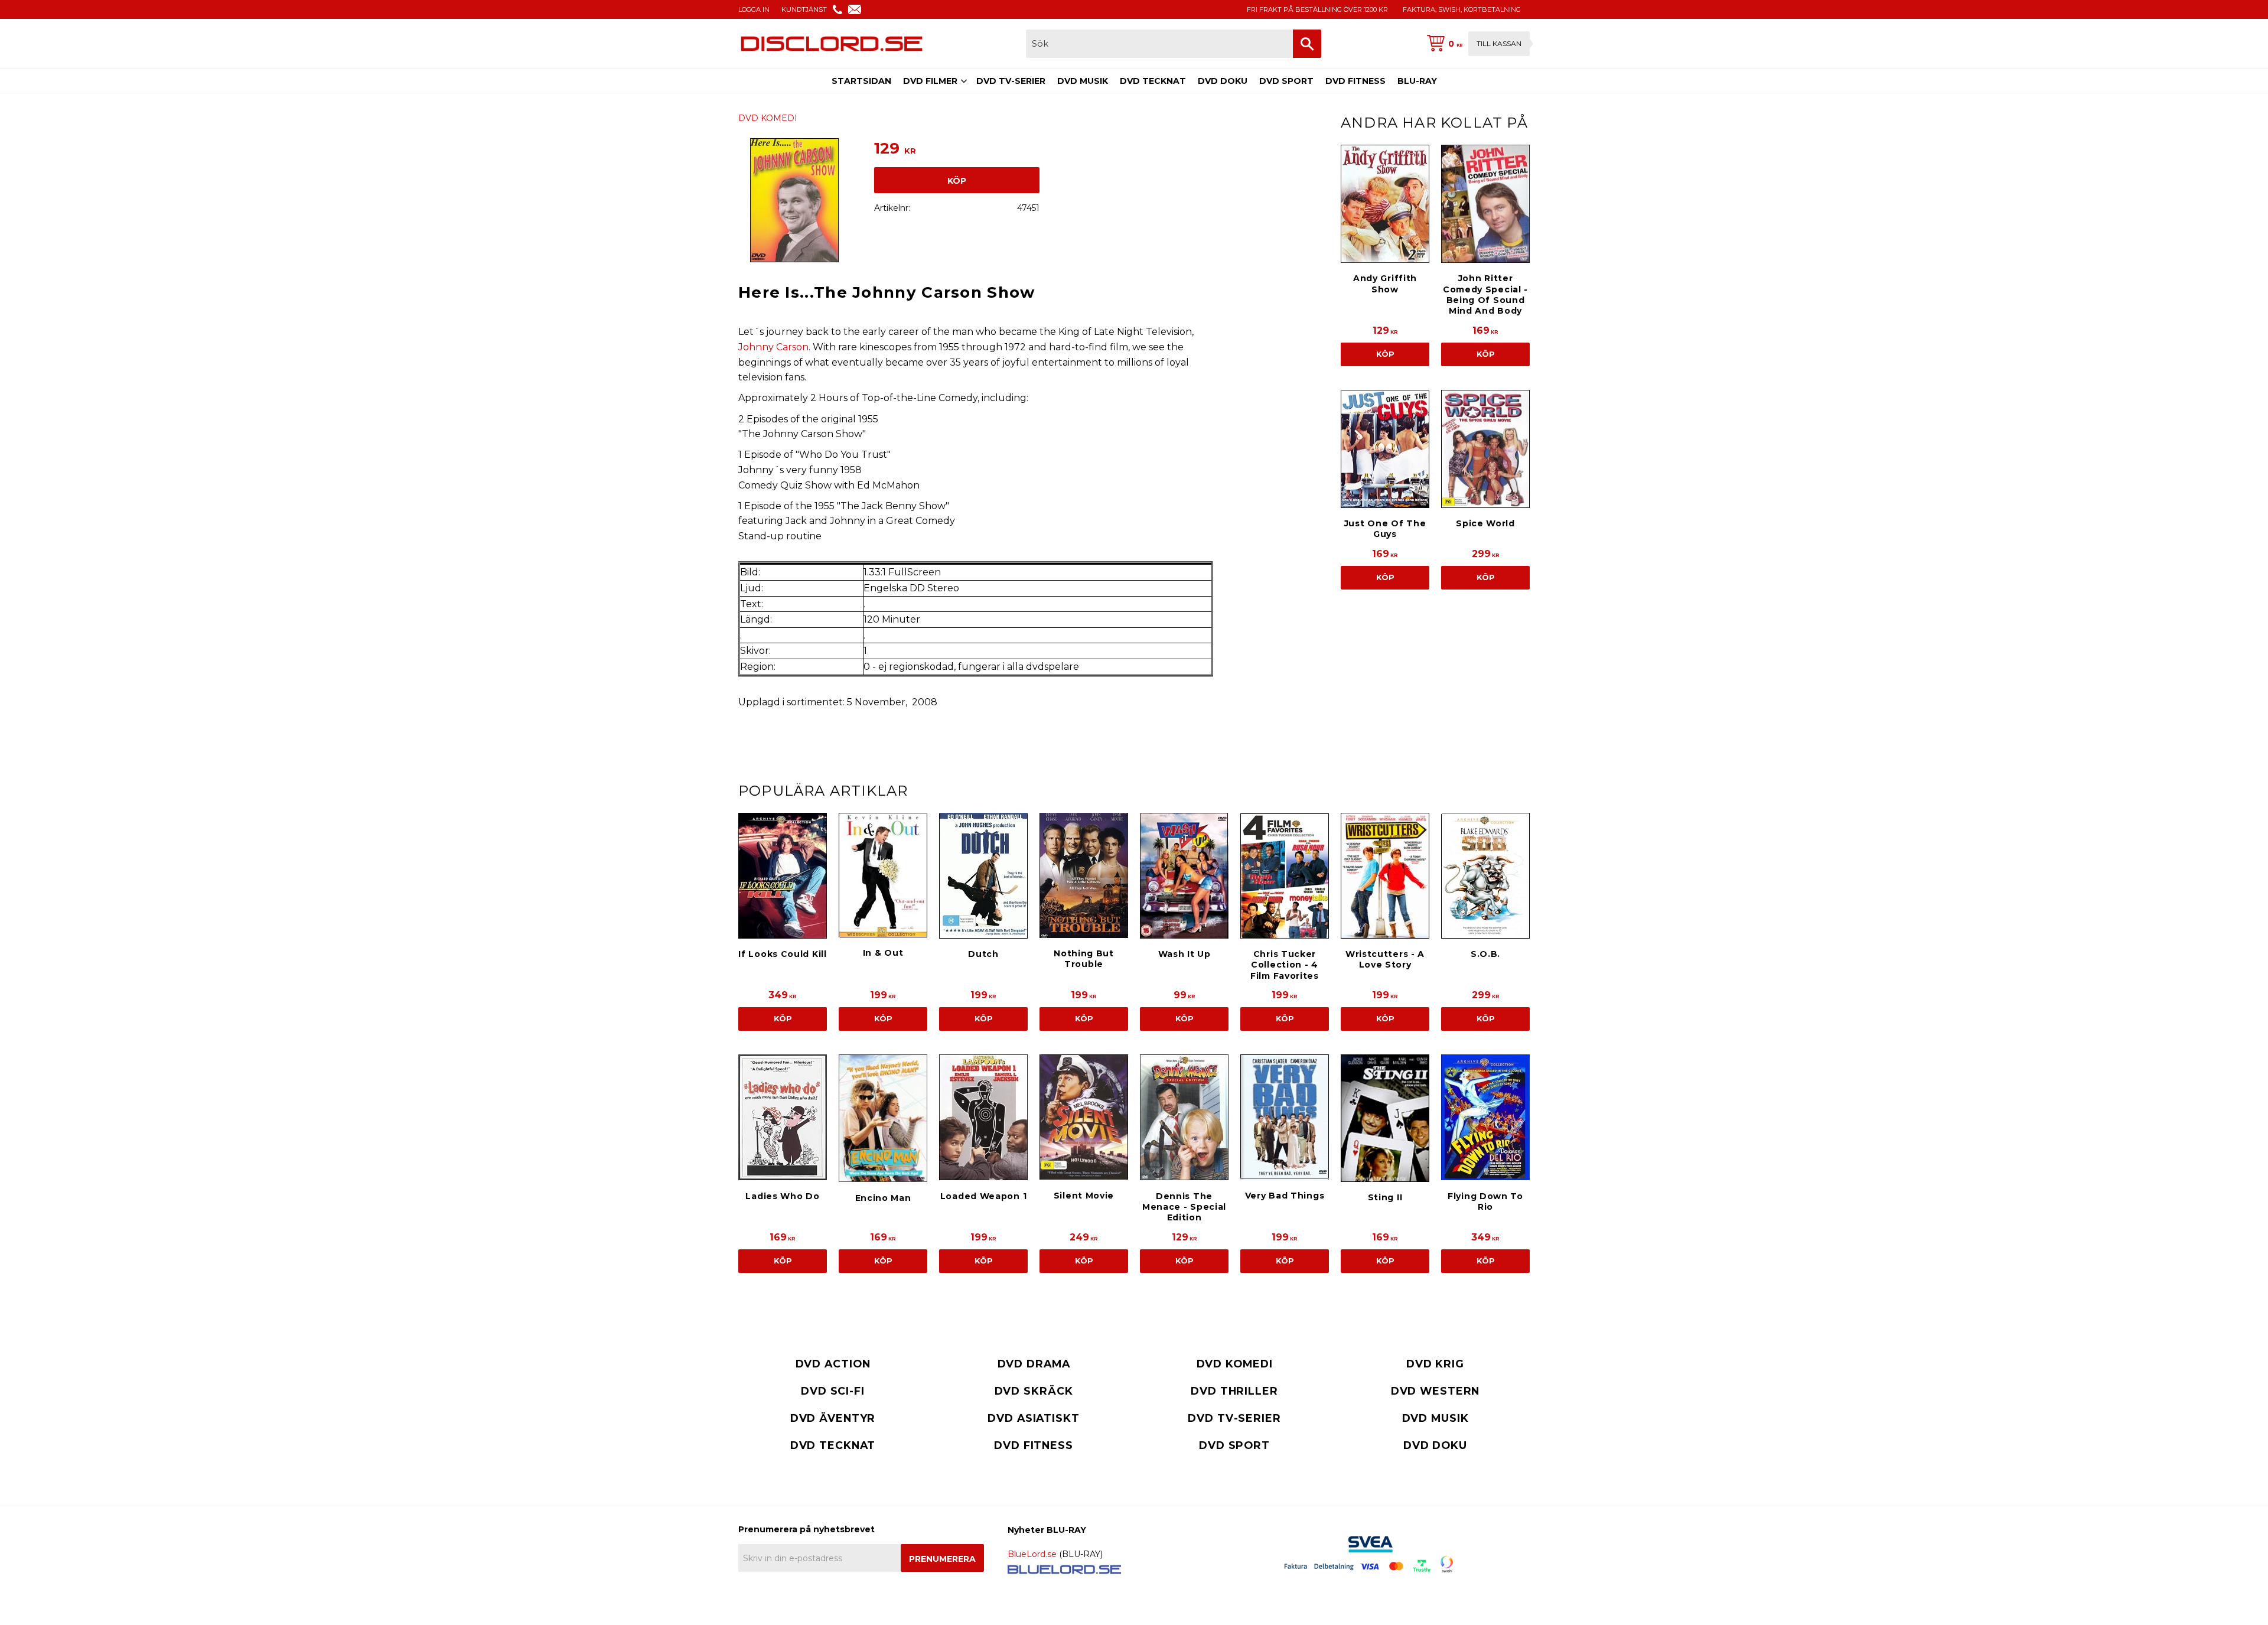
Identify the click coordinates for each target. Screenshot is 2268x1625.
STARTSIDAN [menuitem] (861, 81)
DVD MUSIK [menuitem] (1083, 81)
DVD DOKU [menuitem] (1223, 81)
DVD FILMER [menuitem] (930, 81)
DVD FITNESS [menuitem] (1355, 81)
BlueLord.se (1032, 1554)
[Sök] (1307, 44)
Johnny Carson (773, 347)
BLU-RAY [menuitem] (1417, 81)
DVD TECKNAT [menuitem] (1153, 81)
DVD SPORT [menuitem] (1286, 81)
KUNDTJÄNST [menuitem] (804, 9)
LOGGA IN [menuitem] (754, 9)
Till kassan (1499, 43)
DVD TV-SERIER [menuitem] (1011, 81)
